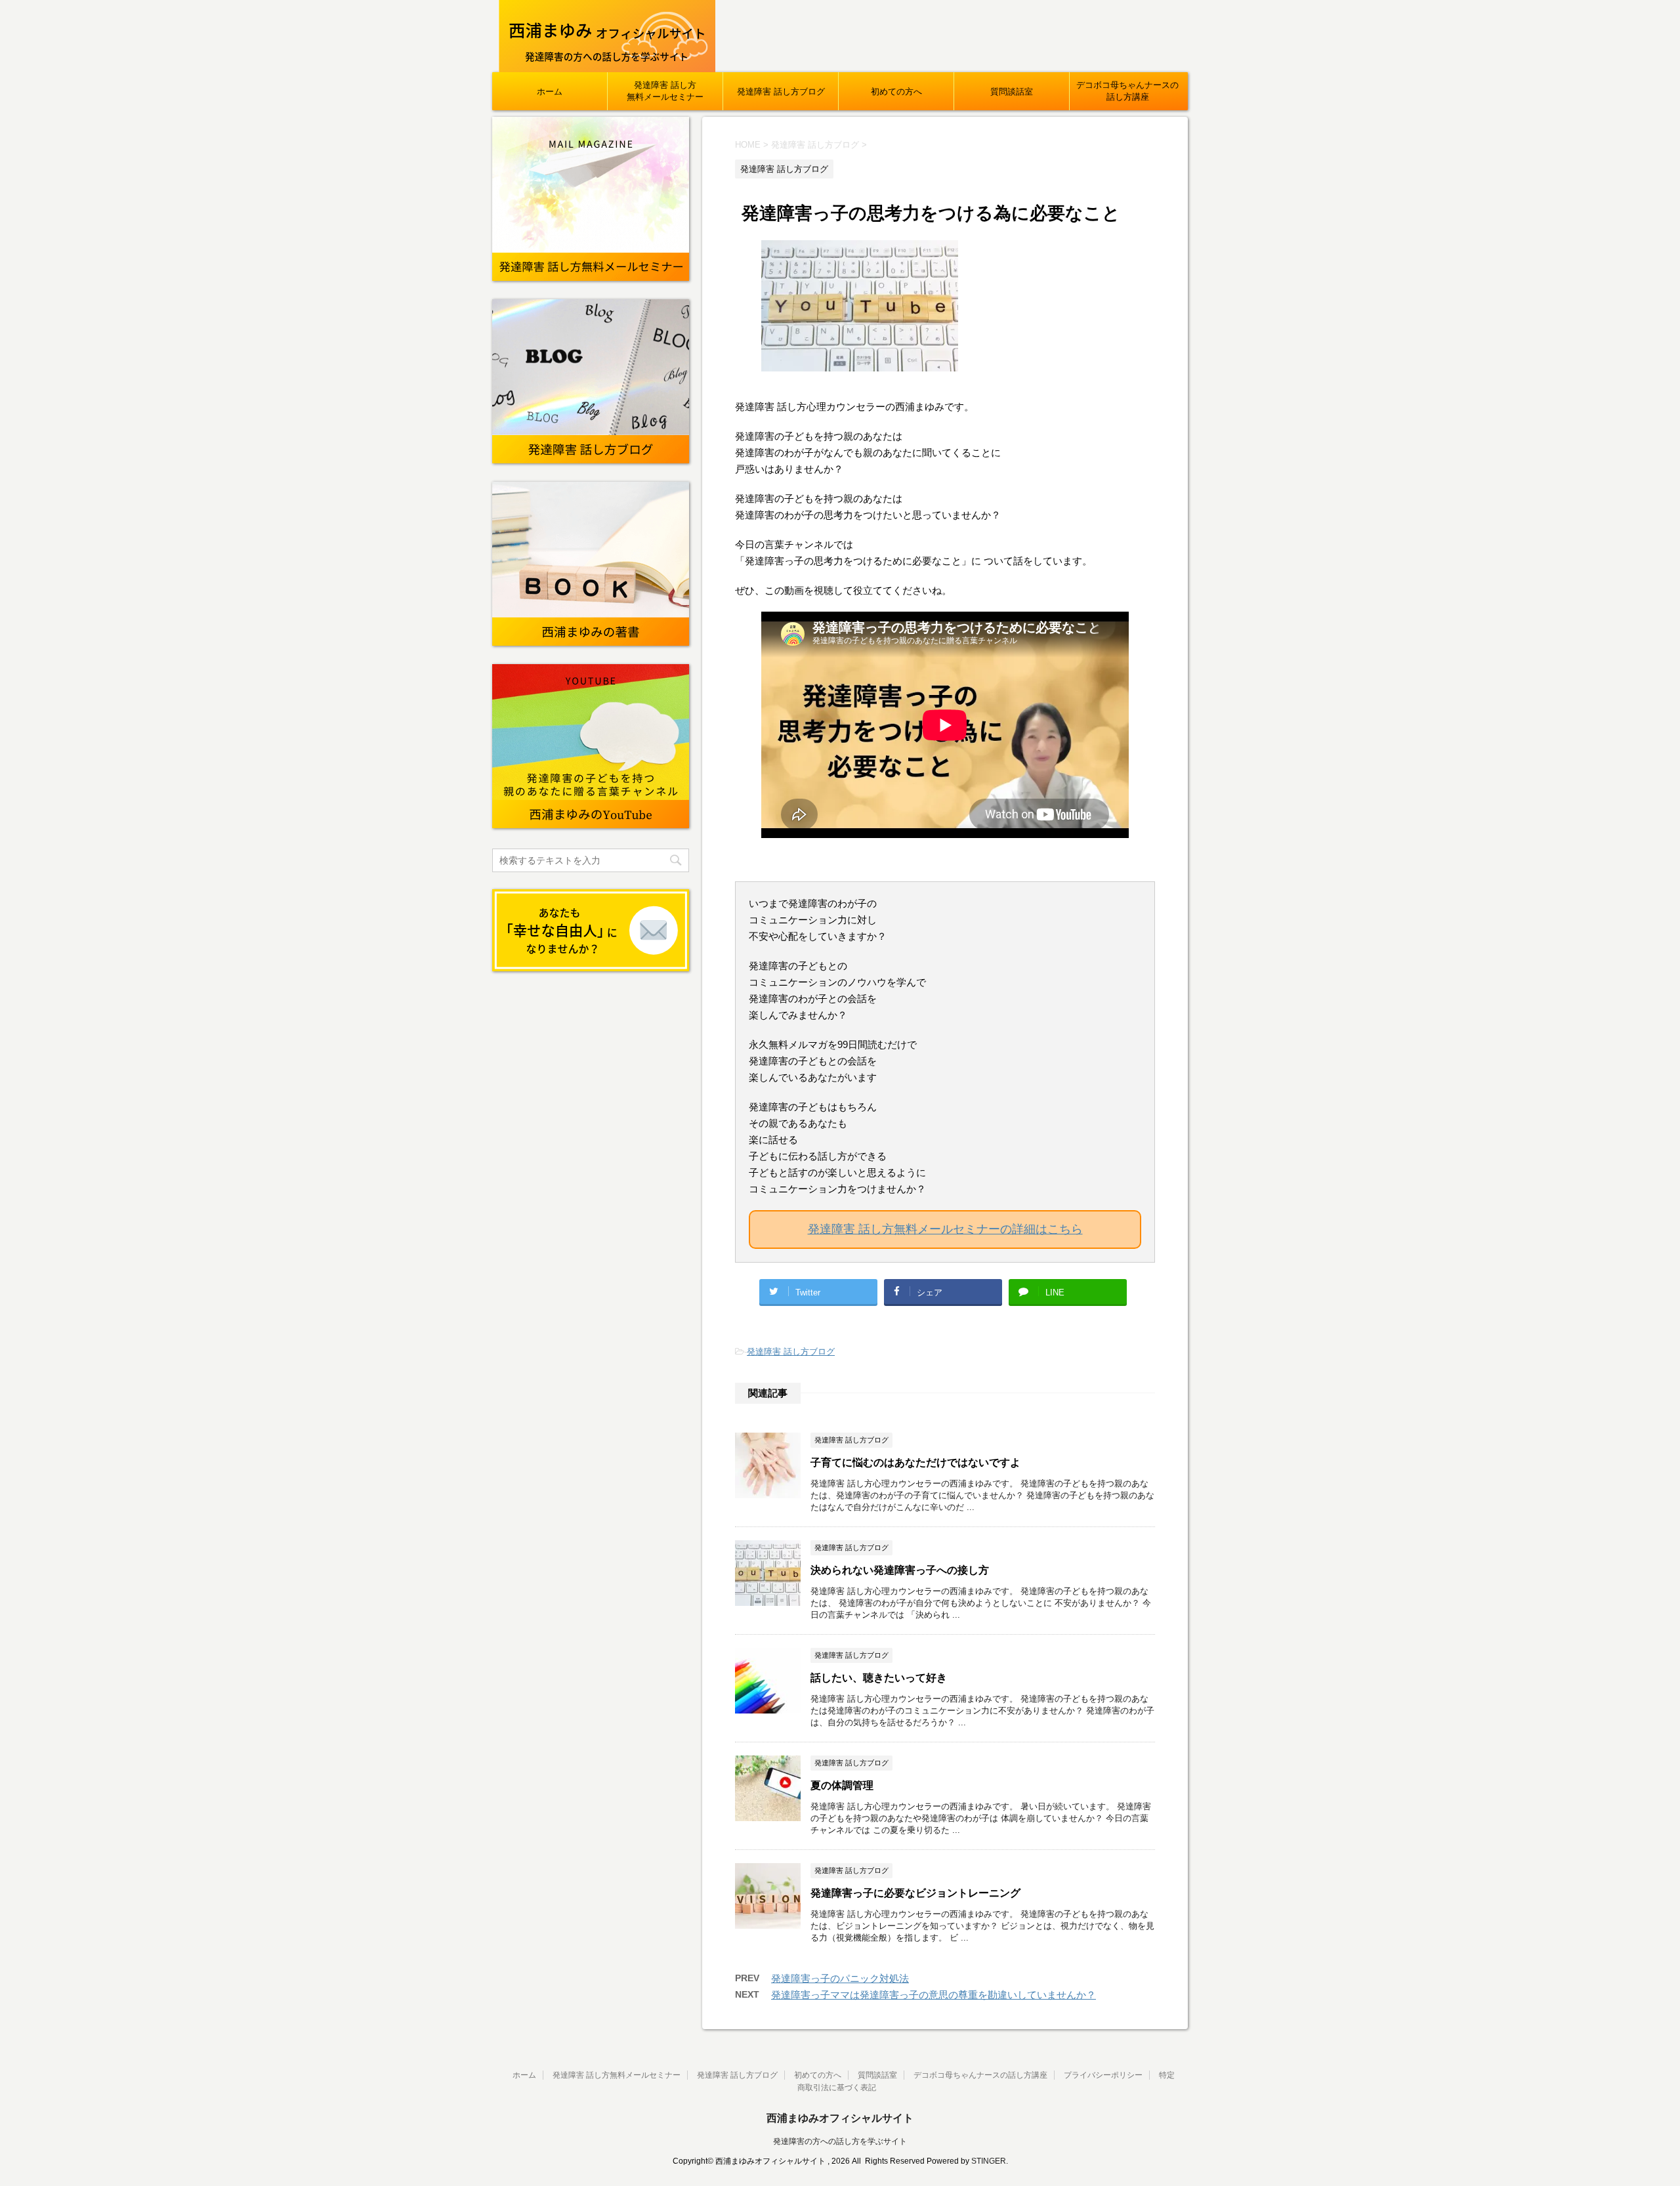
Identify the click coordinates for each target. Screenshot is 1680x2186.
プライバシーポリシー (1103, 2075)
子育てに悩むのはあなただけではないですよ (915, 1462)
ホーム (550, 92)
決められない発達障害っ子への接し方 (900, 1570)
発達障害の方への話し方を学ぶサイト (840, 2141)
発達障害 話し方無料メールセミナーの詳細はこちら (945, 1229)
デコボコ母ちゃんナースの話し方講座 (1127, 91)
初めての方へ (896, 92)
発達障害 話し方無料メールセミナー (665, 91)
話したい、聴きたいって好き (879, 1678)
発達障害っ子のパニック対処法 (840, 1978)
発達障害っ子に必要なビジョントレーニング (915, 1893)
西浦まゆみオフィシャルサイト (840, 2118)
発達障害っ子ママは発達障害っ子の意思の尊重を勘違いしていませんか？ (934, 1995)
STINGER (989, 2161)
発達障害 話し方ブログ (781, 92)
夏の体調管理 (842, 1785)
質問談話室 (1012, 92)
